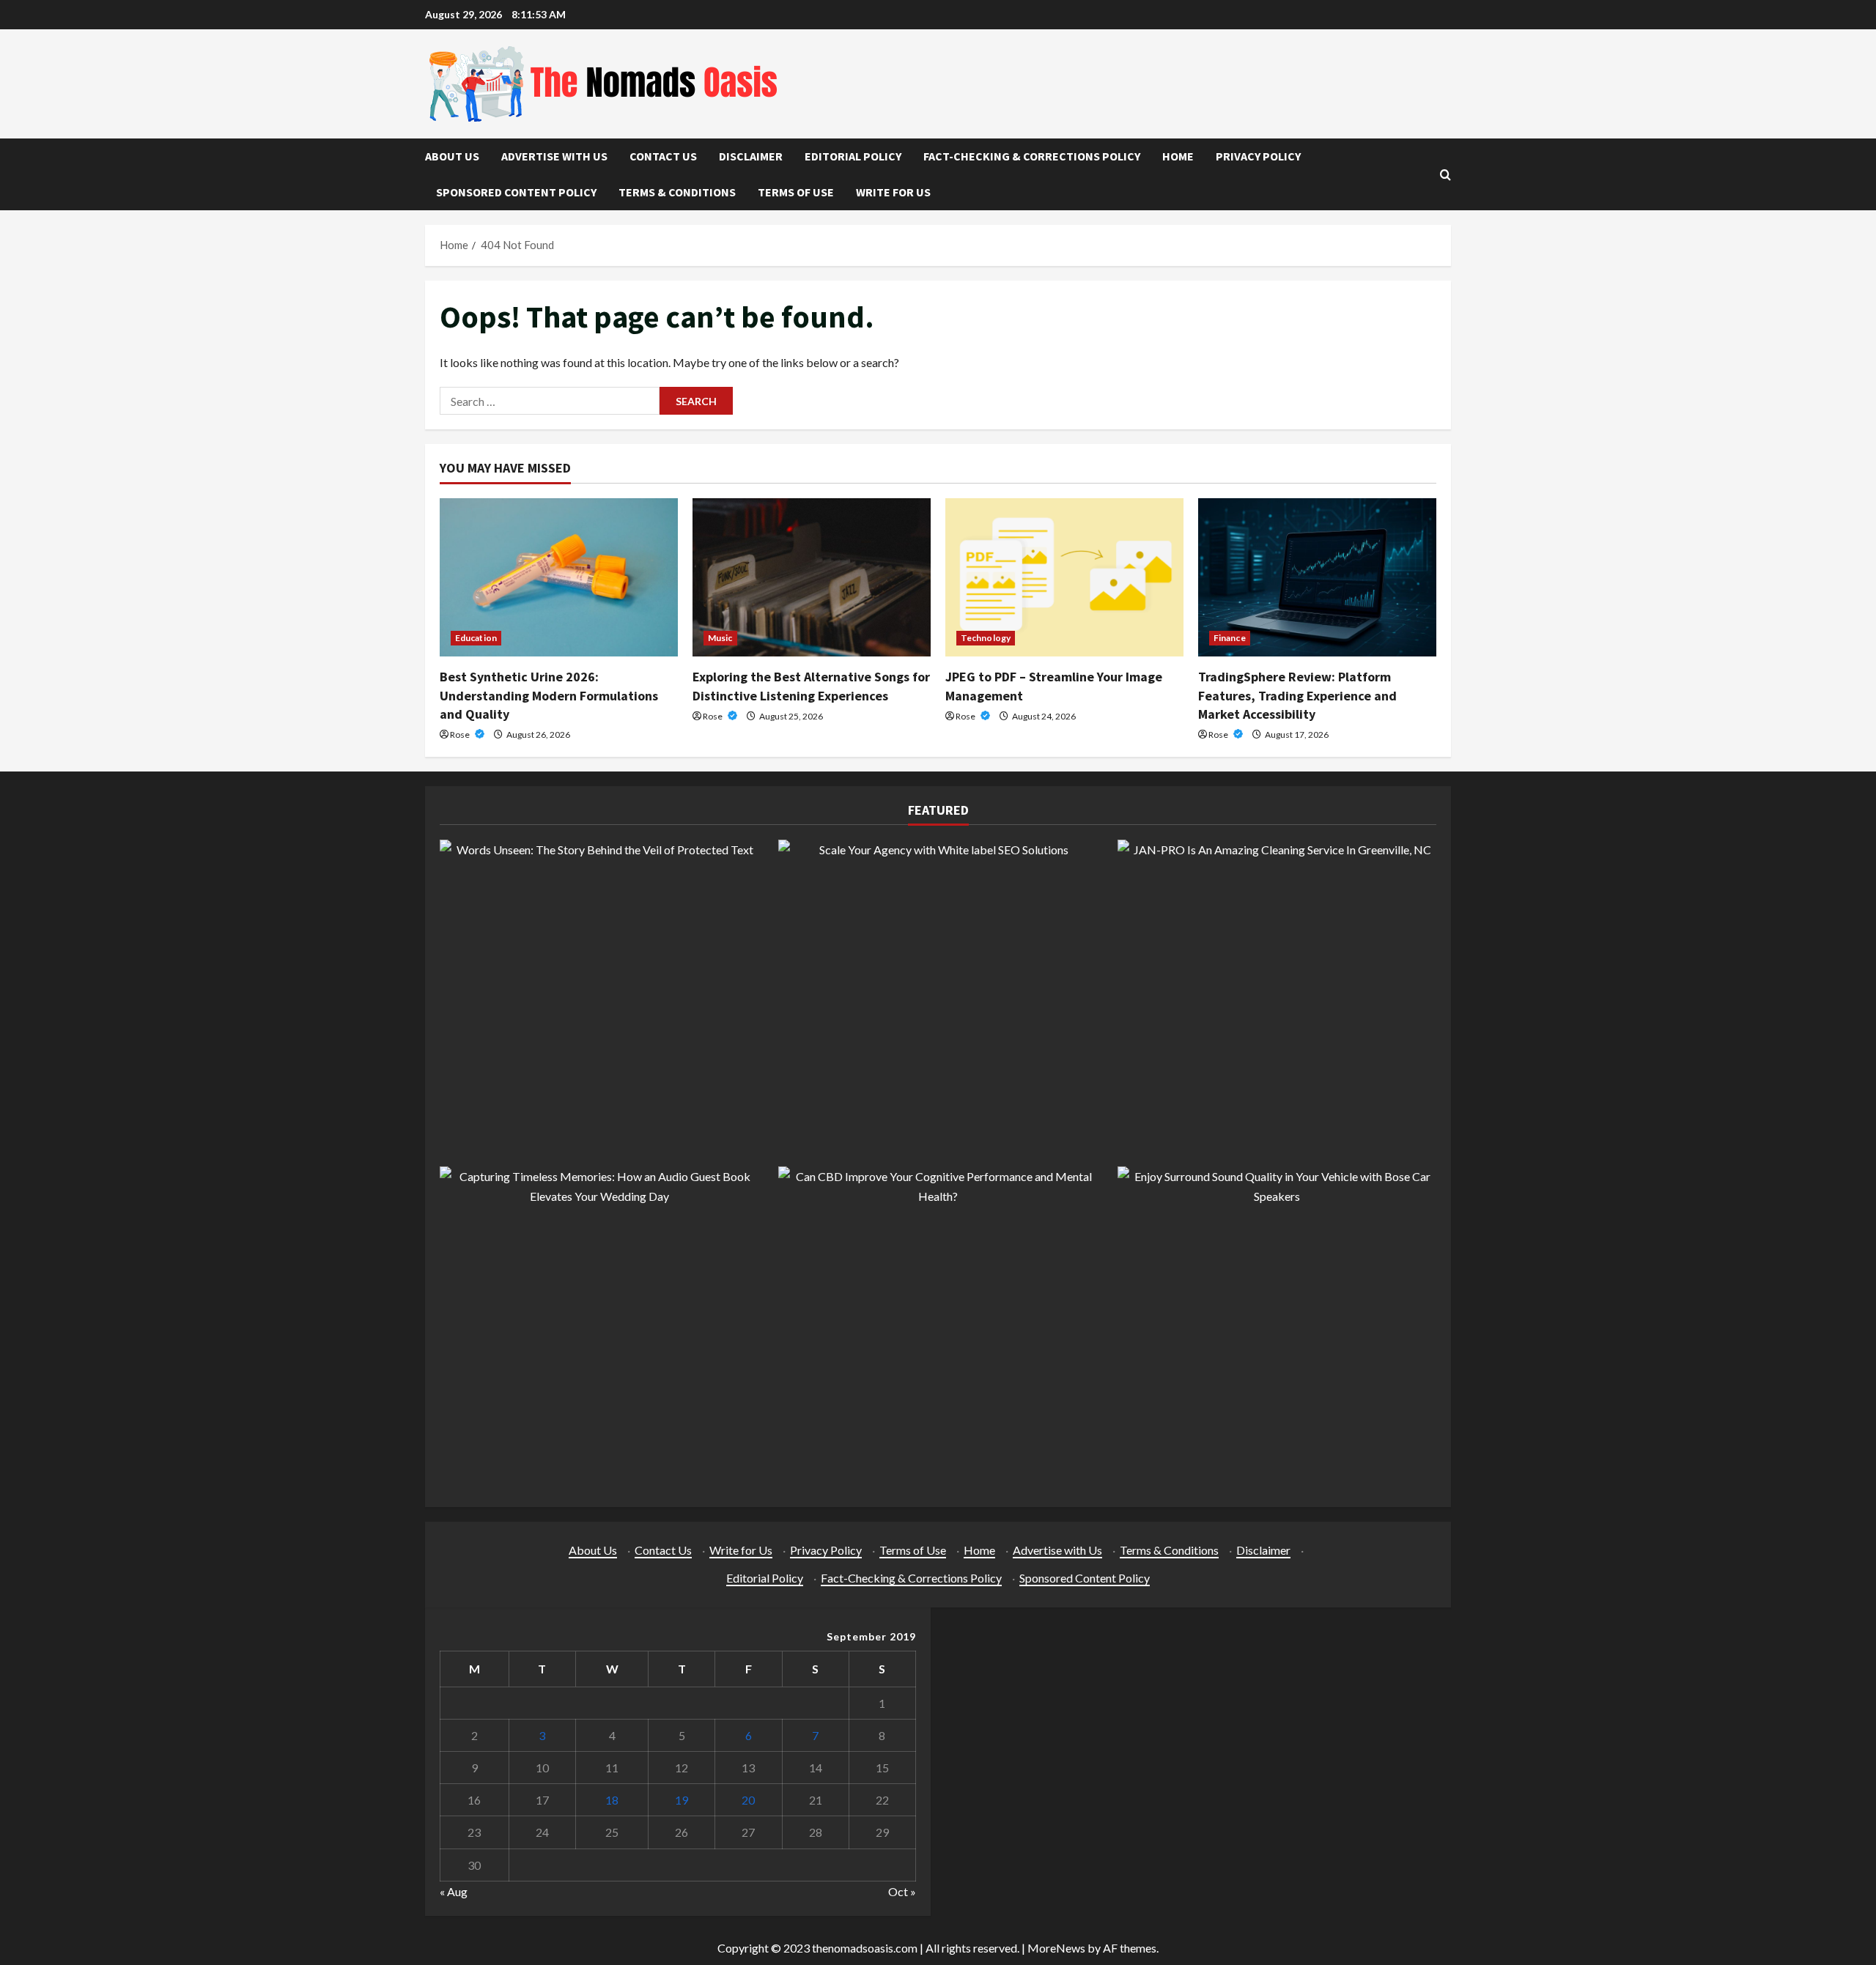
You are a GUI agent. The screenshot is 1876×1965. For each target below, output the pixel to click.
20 (748, 1800)
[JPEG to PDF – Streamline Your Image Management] (1064, 578)
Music (720, 638)
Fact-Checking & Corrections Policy (1032, 156)
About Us (452, 156)
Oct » (902, 1891)
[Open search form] (1445, 175)
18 (612, 1800)
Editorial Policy (853, 156)
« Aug (454, 1891)
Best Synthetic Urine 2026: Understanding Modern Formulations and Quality (549, 695)
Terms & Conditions (677, 192)
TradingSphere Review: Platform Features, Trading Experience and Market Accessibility (1297, 695)
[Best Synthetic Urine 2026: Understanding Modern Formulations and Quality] (559, 578)
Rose (461, 734)
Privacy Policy (1258, 156)
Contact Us (663, 156)
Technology (986, 638)
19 (682, 1800)
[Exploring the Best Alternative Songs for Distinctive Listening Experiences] (812, 578)
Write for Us (893, 192)
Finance (1230, 638)
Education (476, 638)
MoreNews (1056, 1948)
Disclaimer (751, 156)
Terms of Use (796, 192)
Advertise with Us (554, 156)
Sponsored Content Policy (516, 192)
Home (1178, 156)
